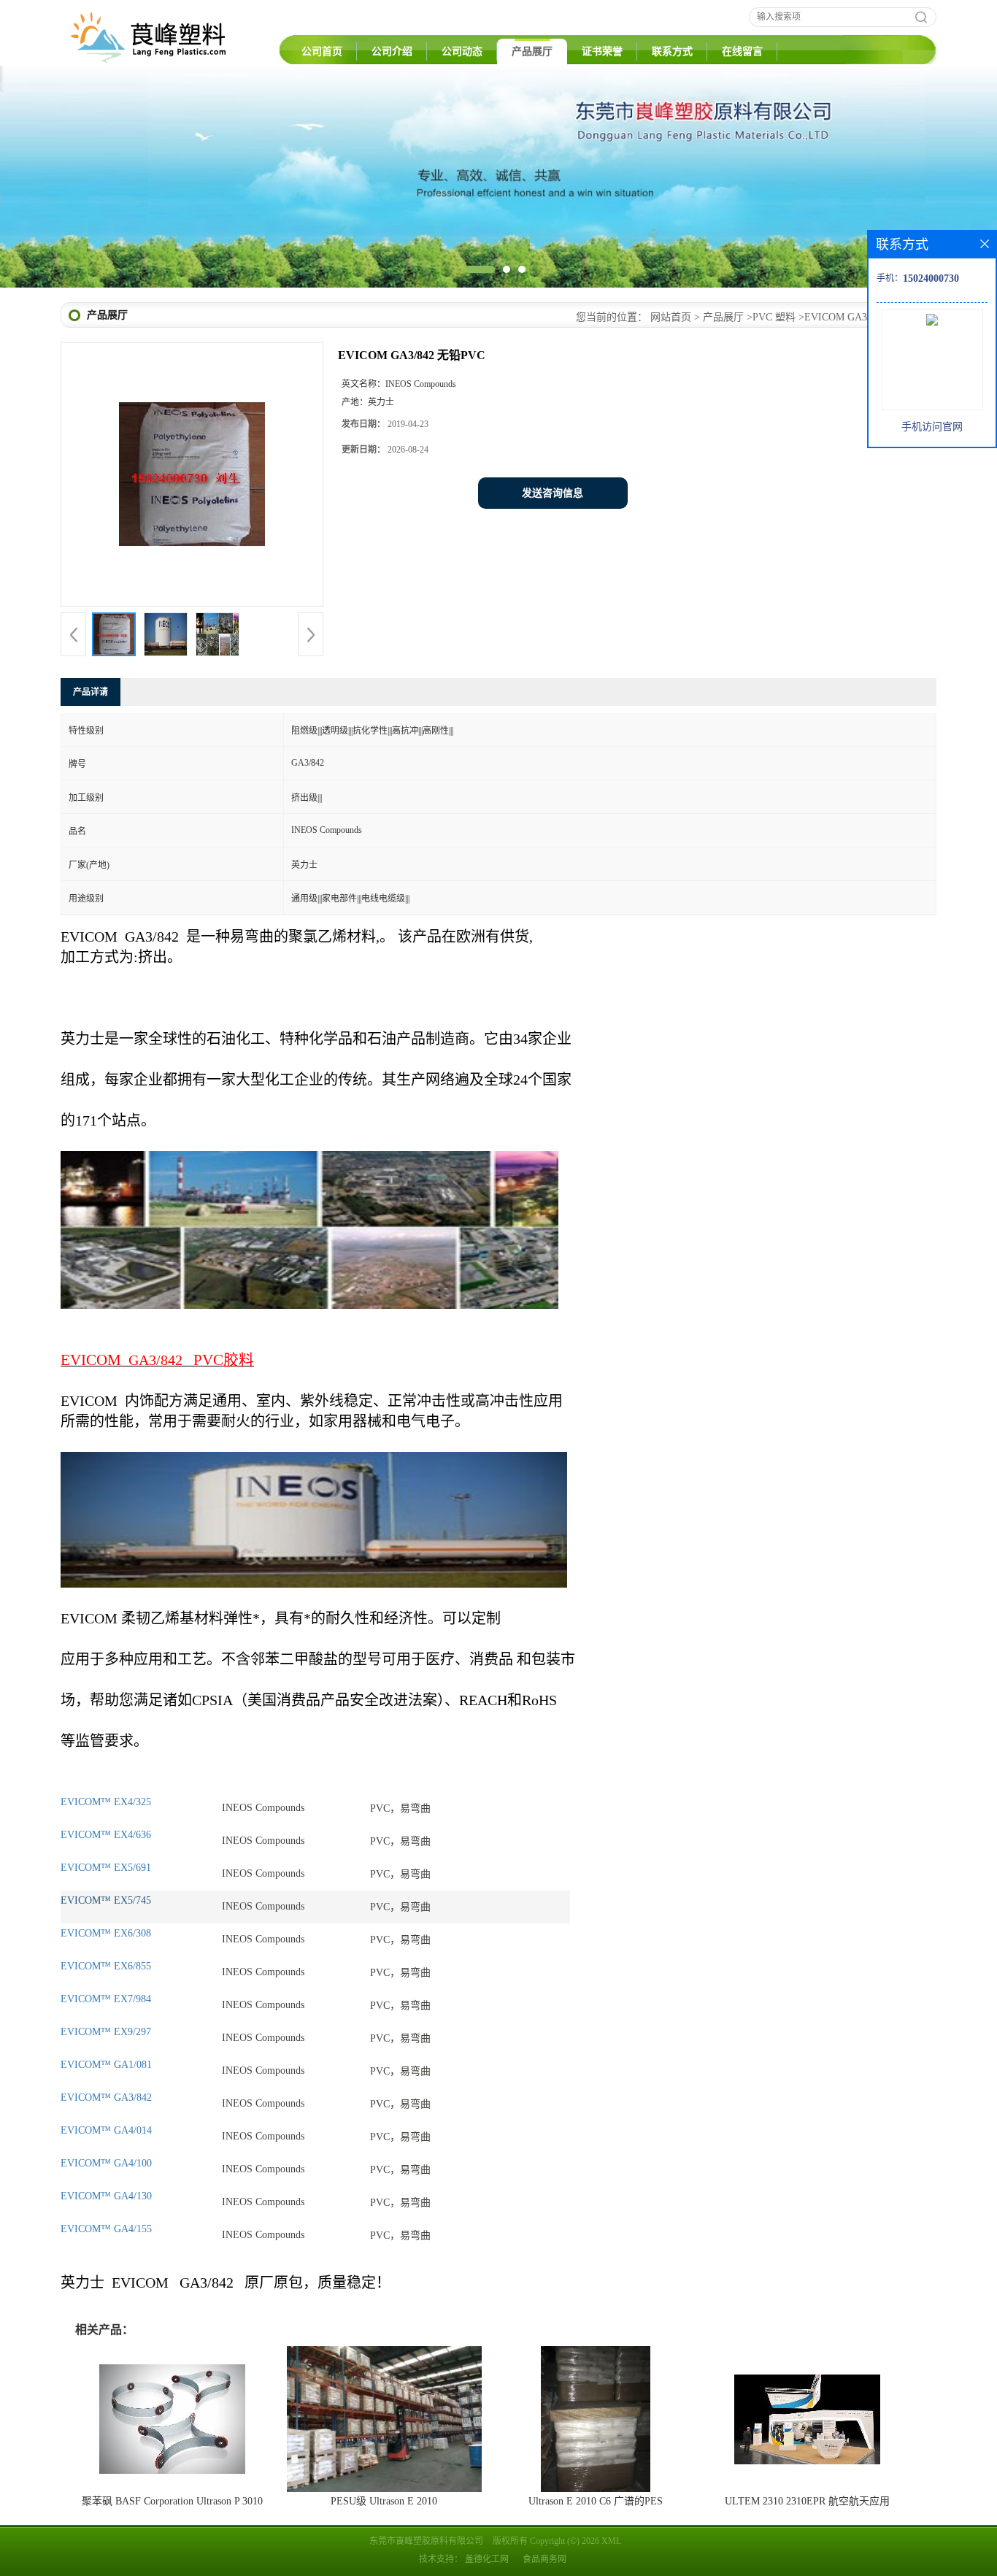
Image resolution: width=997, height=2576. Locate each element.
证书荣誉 (602, 51)
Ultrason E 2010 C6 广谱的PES (596, 2501)
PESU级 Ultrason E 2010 (384, 2501)
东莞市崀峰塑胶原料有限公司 (426, 2541)
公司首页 (322, 51)
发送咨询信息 (553, 493)
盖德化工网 (487, 2559)
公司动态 (462, 51)
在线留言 (742, 51)
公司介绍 (392, 51)
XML (611, 2541)
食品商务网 (544, 2559)
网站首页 (671, 317)
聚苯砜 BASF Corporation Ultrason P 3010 (172, 2501)
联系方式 (672, 51)
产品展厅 (532, 51)
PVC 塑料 (774, 317)
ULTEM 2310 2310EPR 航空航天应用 (807, 2501)
